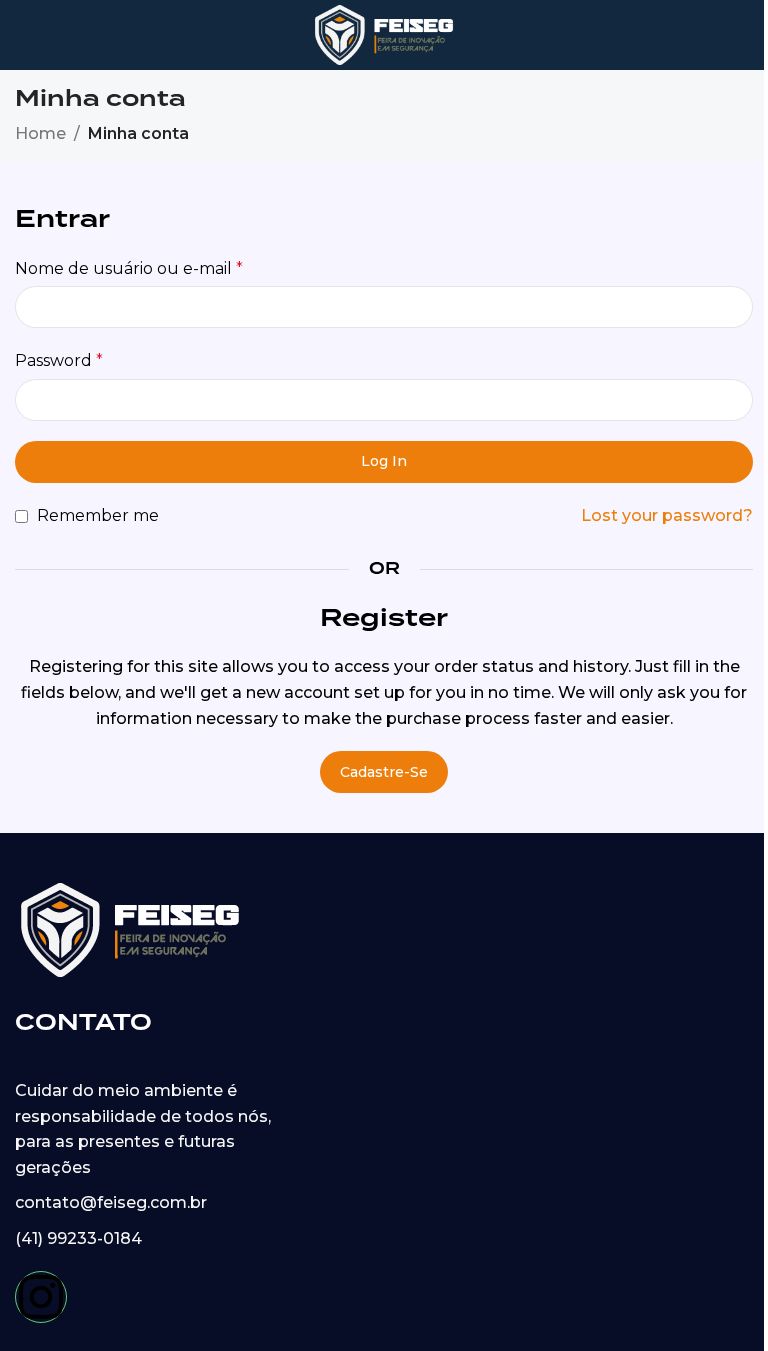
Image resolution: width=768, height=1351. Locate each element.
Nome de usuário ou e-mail (129, 268)
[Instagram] (41, 1297)
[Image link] (130, 928)
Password (59, 360)
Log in (384, 461)
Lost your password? (667, 515)
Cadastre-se (384, 772)
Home (40, 133)
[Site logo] (384, 33)
